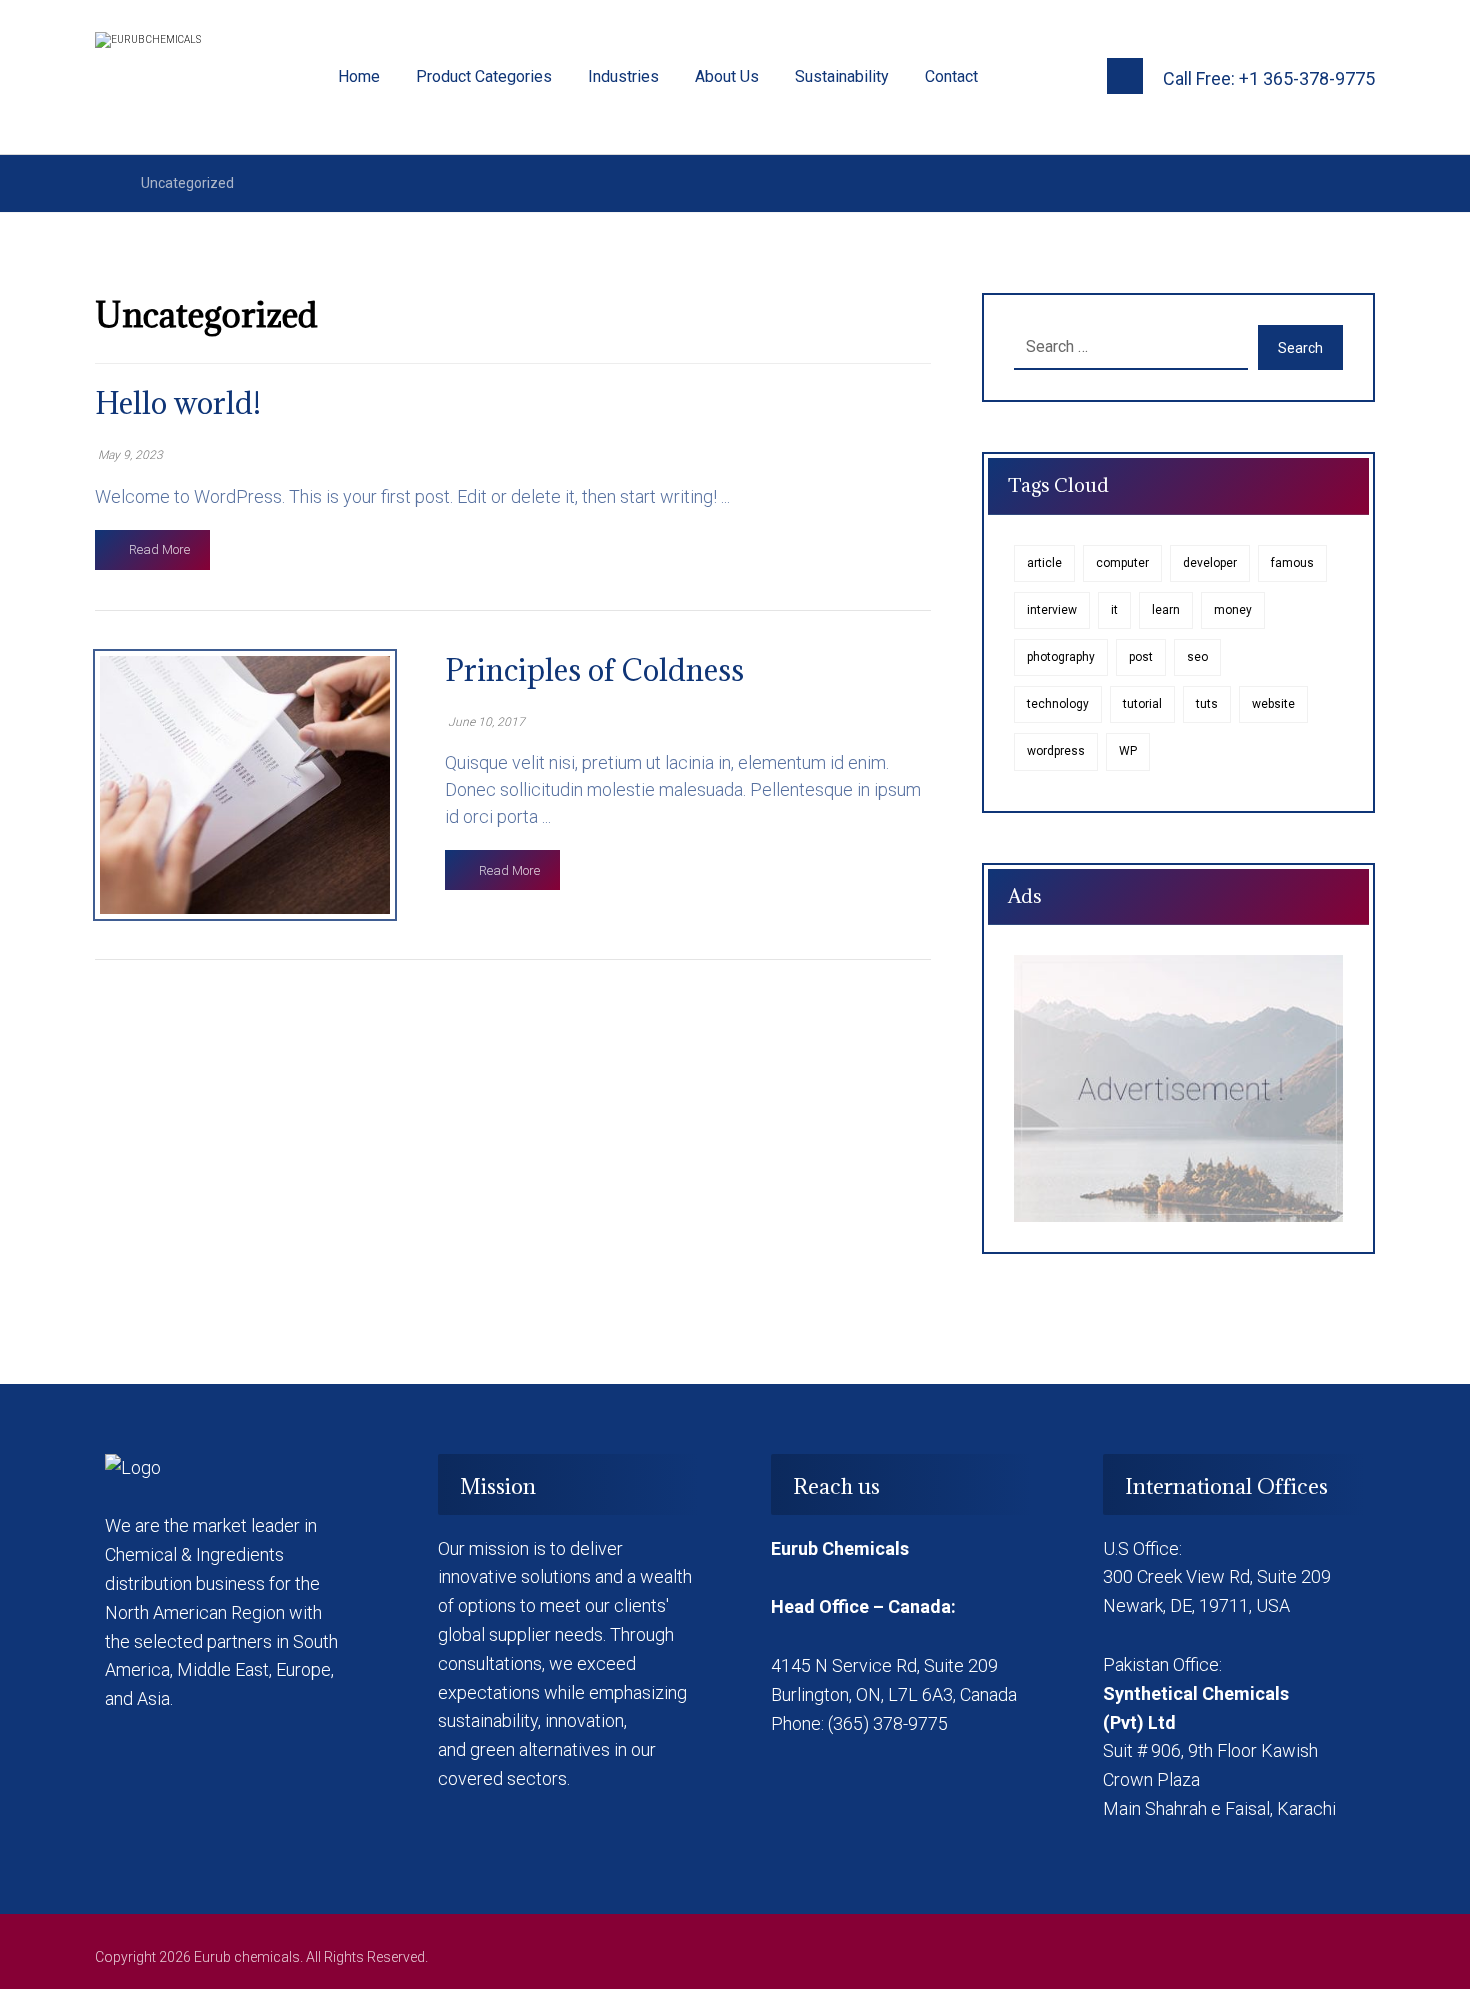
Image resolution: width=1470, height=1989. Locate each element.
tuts (1207, 704)
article (1044, 563)
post (1141, 657)
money (1233, 610)
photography (1061, 657)
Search (1300, 348)
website (1273, 704)
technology (1058, 704)
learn (1166, 610)
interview (1052, 610)
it (1114, 610)
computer (1122, 563)
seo (1197, 657)
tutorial (1142, 704)
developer (1210, 563)
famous (1292, 563)
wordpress (1056, 751)
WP (1128, 751)
